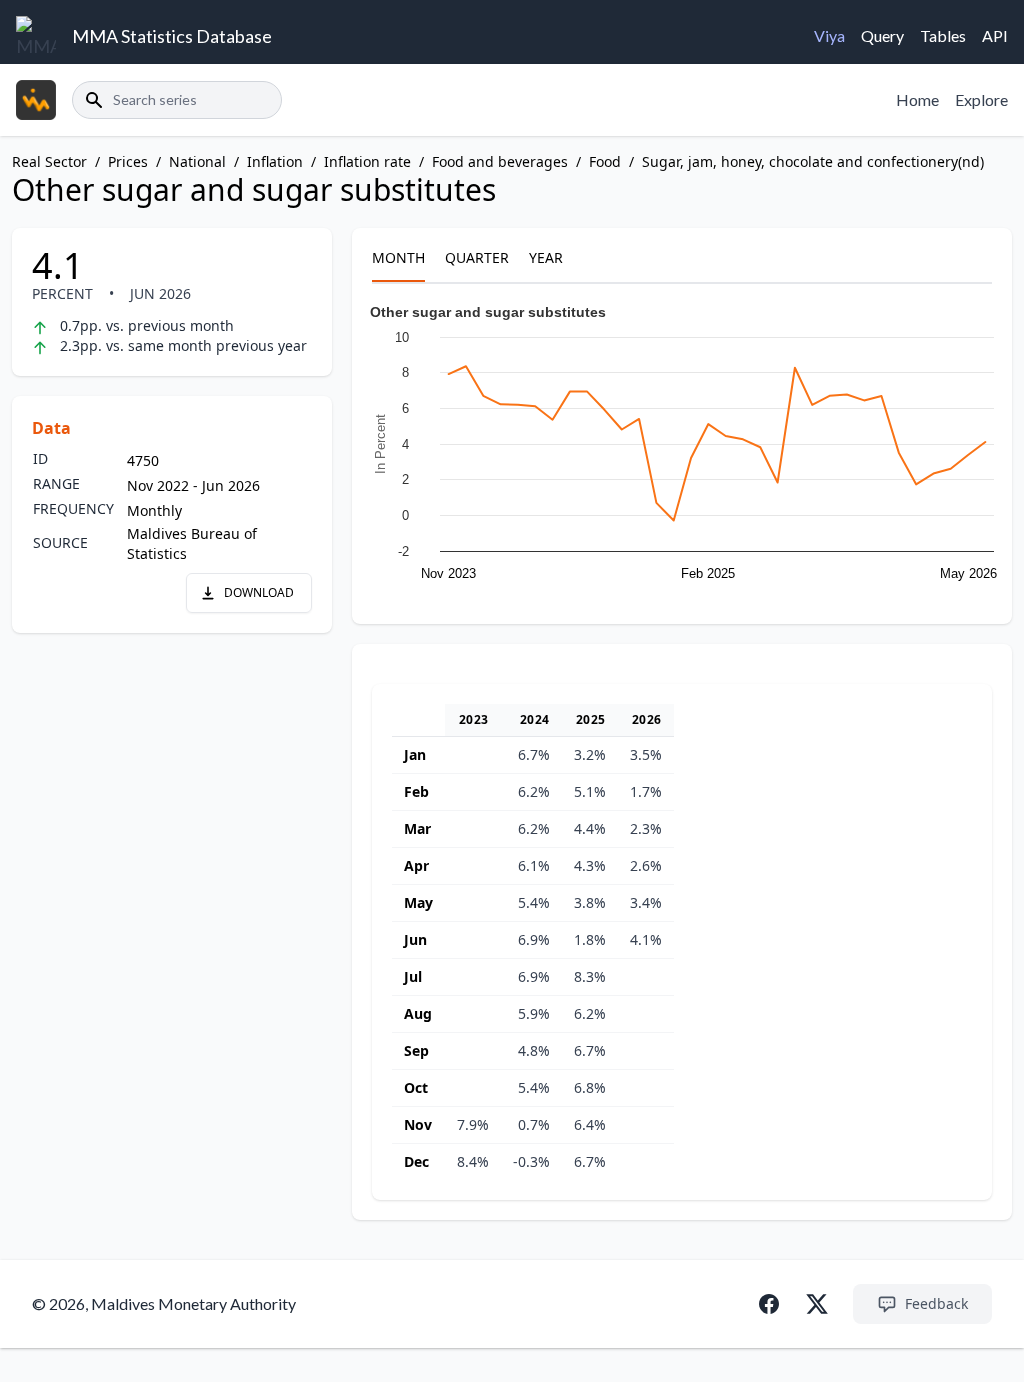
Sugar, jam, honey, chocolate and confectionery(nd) (813, 161)
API (995, 35)
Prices (128, 161)
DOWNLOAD (259, 592)
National (197, 161)
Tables (943, 35)
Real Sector (49, 161)
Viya (829, 35)
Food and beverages (500, 161)
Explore (981, 99)
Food (605, 161)
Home (917, 99)
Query (882, 35)
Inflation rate (367, 161)
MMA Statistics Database (172, 36)
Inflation (275, 161)
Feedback (936, 1303)
